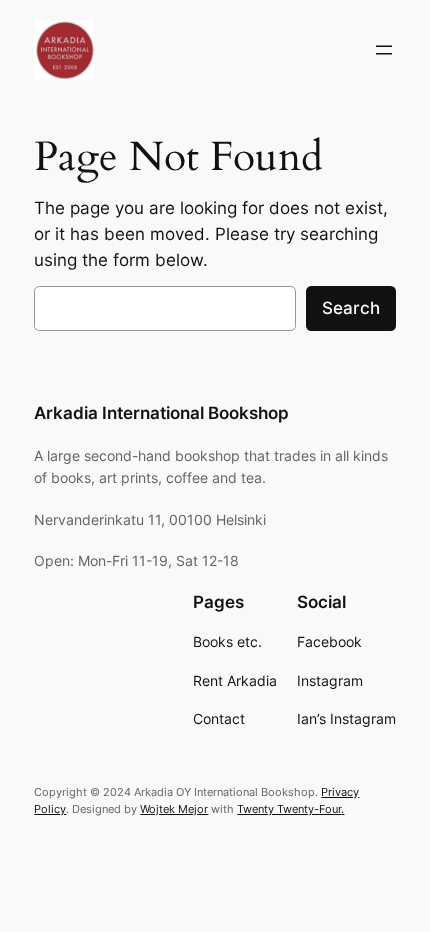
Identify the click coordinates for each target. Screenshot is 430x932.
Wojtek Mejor (174, 809)
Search (351, 308)
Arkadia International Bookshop (161, 413)
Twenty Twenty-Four (289, 809)
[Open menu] (384, 50)
